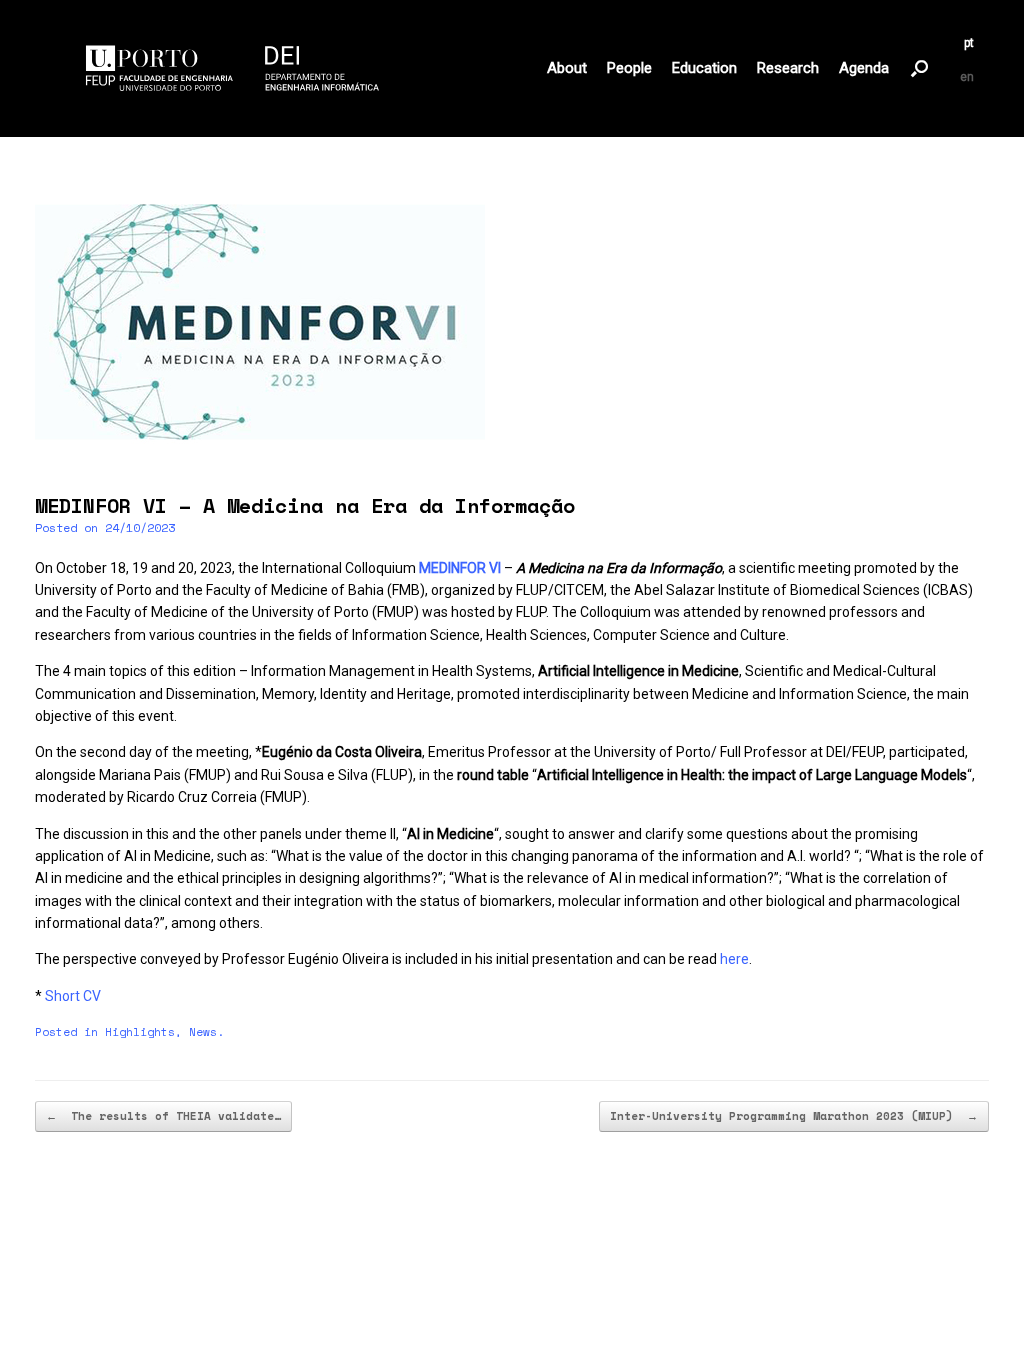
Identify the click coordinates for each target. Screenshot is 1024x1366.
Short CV (73, 996)
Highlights (140, 1032)
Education (704, 68)
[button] (919, 68)
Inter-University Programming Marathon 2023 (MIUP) (794, 1116)
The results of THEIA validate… (163, 1116)
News (203, 1032)
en (967, 77)
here (733, 959)
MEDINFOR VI (460, 568)
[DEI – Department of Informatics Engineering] (233, 68)
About (567, 68)
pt (969, 43)
